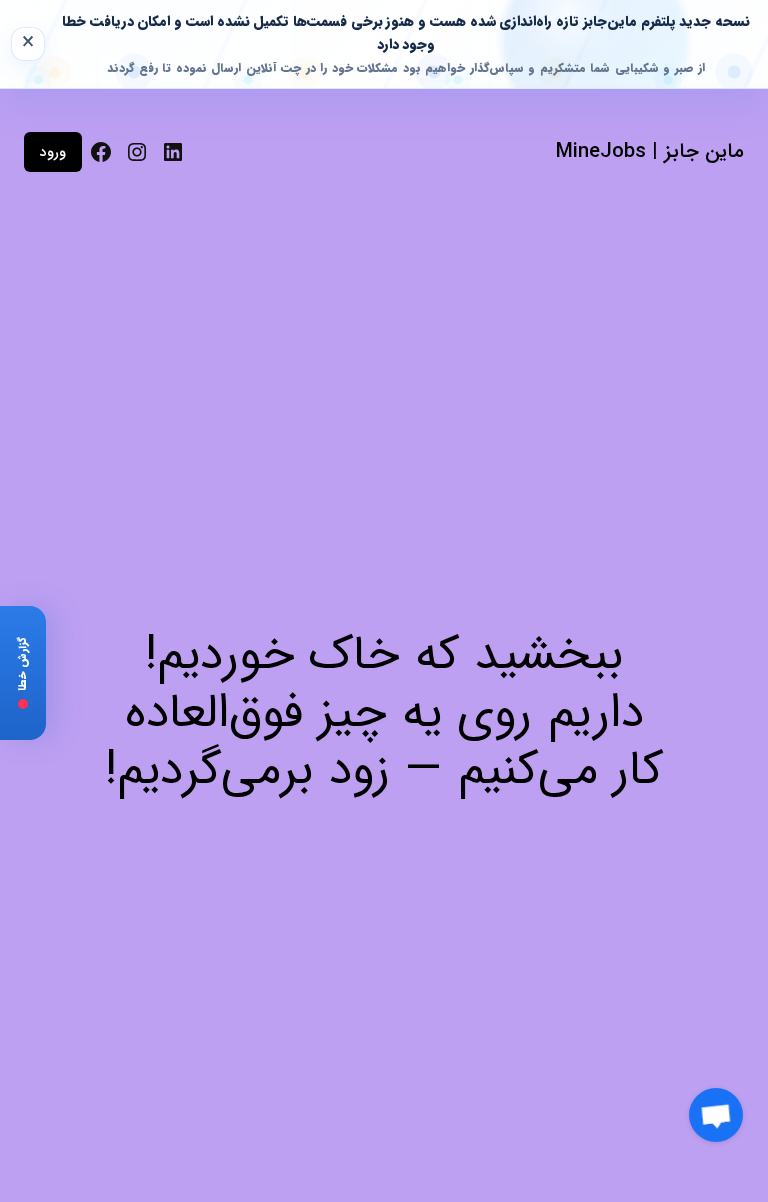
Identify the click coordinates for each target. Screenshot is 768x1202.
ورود (53, 152)
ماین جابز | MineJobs (650, 151)
